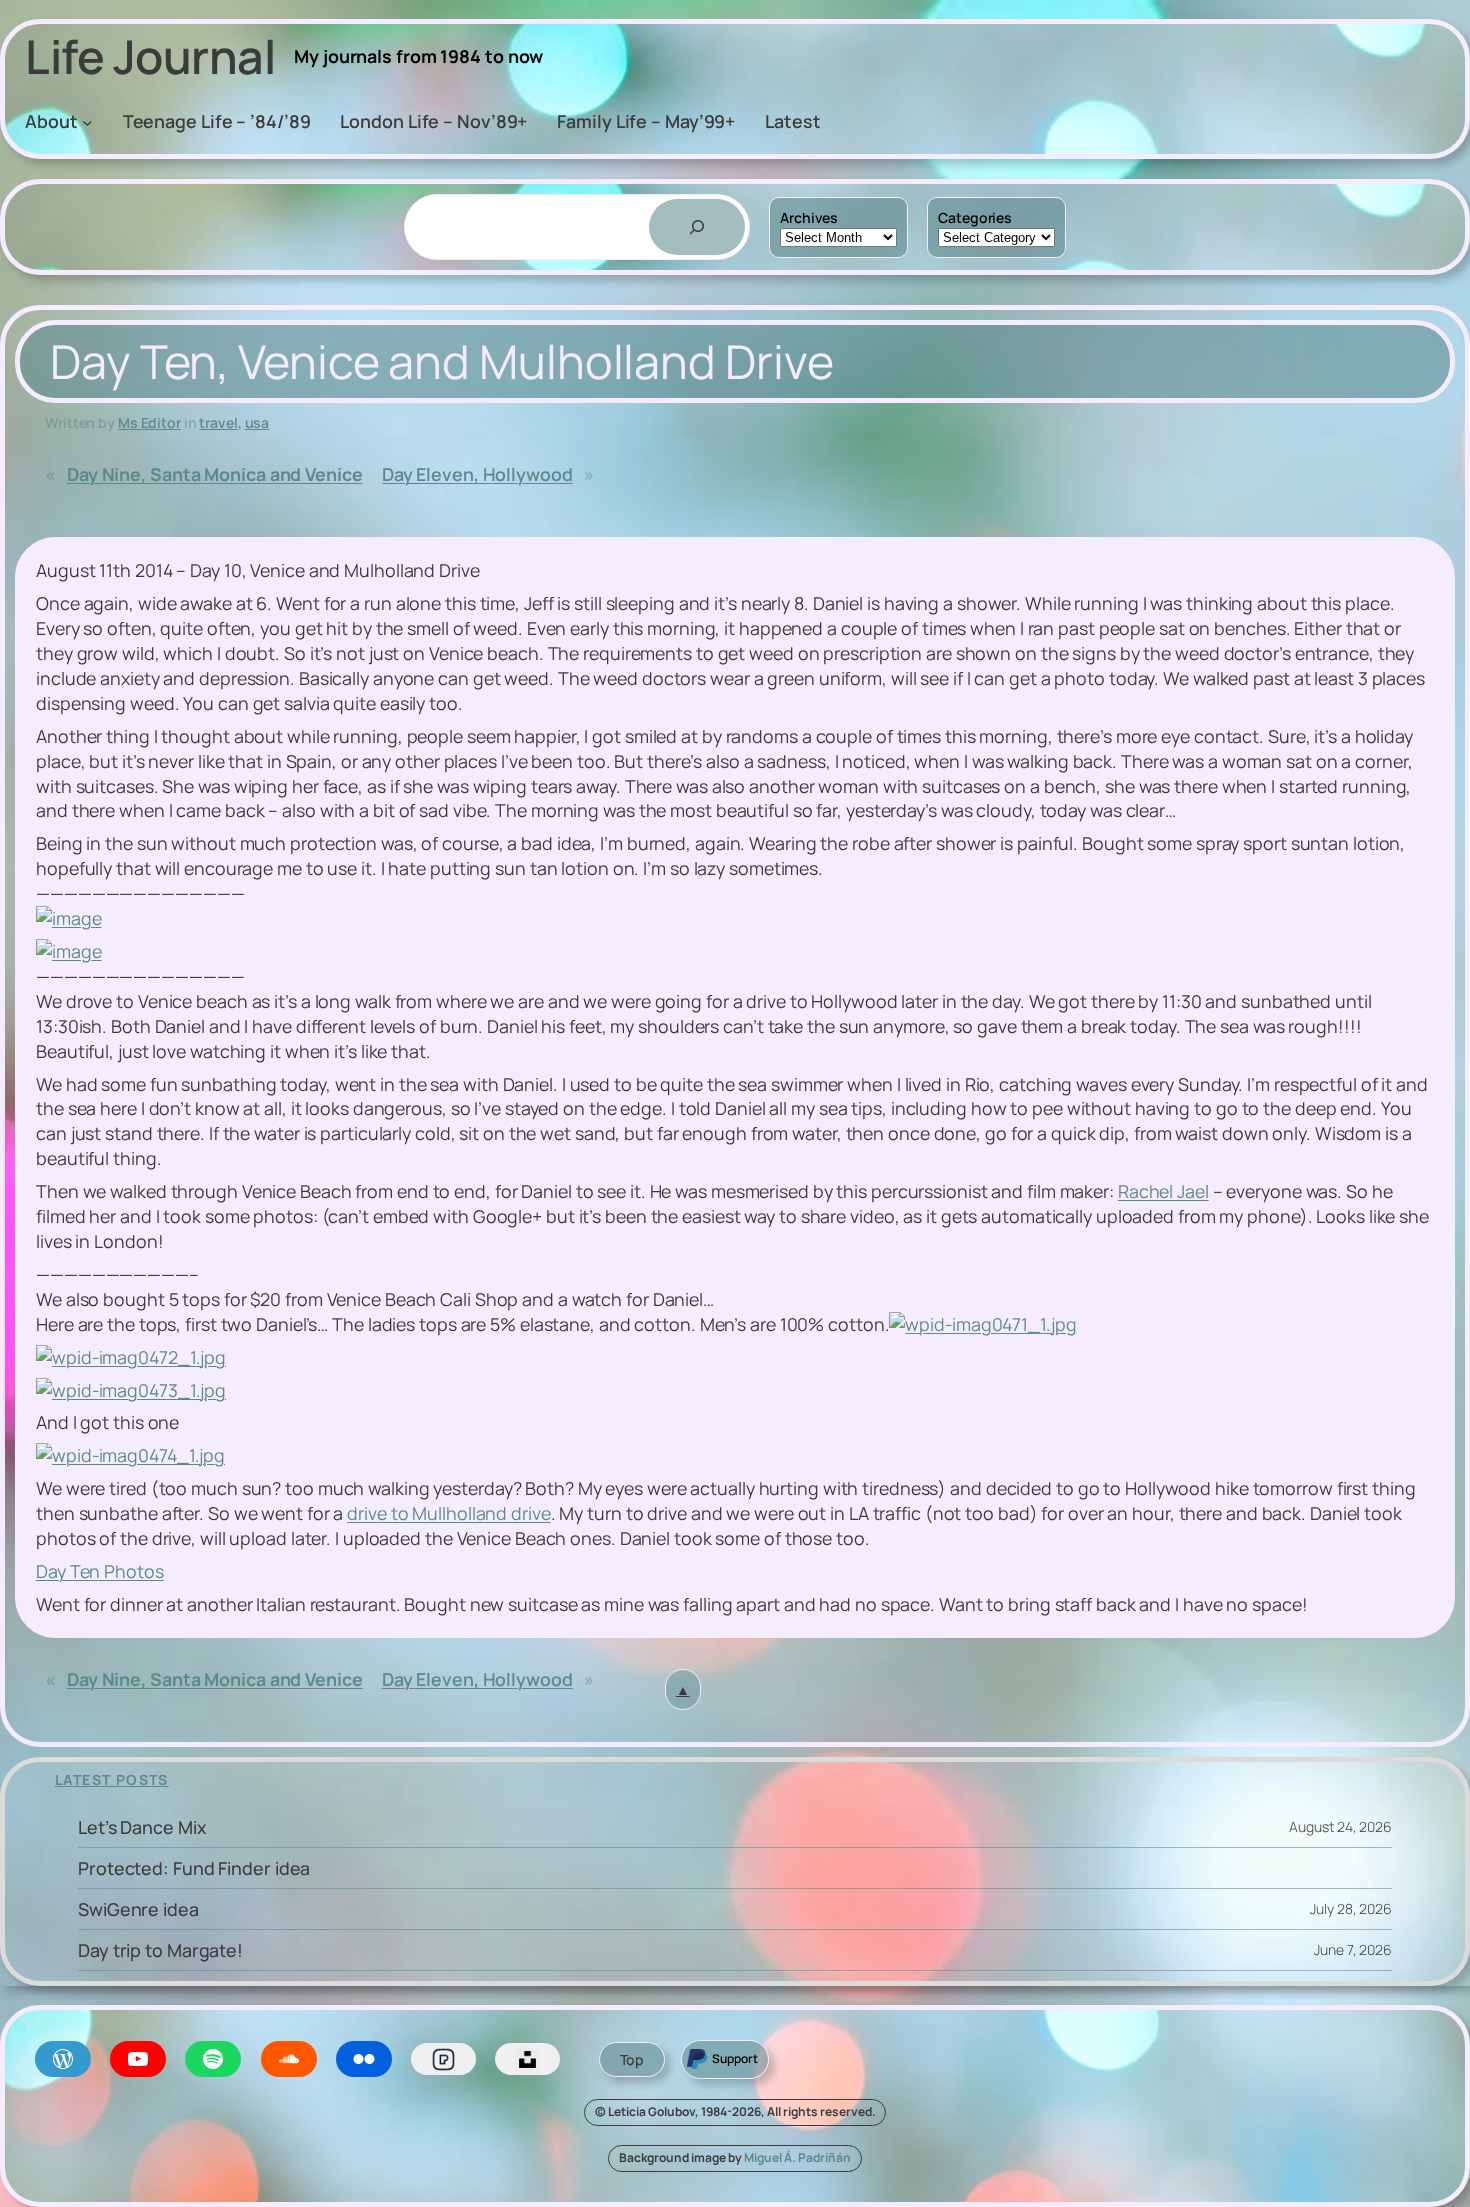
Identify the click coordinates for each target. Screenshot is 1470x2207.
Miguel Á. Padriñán (797, 2157)
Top (632, 2059)
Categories (975, 217)
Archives (809, 217)
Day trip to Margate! (160, 1950)
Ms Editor (149, 422)
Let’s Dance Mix (142, 1827)
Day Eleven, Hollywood (477, 474)
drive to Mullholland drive (448, 1513)
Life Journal (150, 56)
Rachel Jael (1163, 1191)
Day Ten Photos (100, 1571)
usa (257, 422)
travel (218, 422)
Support (734, 2058)
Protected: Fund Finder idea (194, 1868)
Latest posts (112, 1779)
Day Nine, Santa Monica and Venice (215, 474)
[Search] (697, 227)
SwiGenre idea (138, 1909)
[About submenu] (87, 122)
